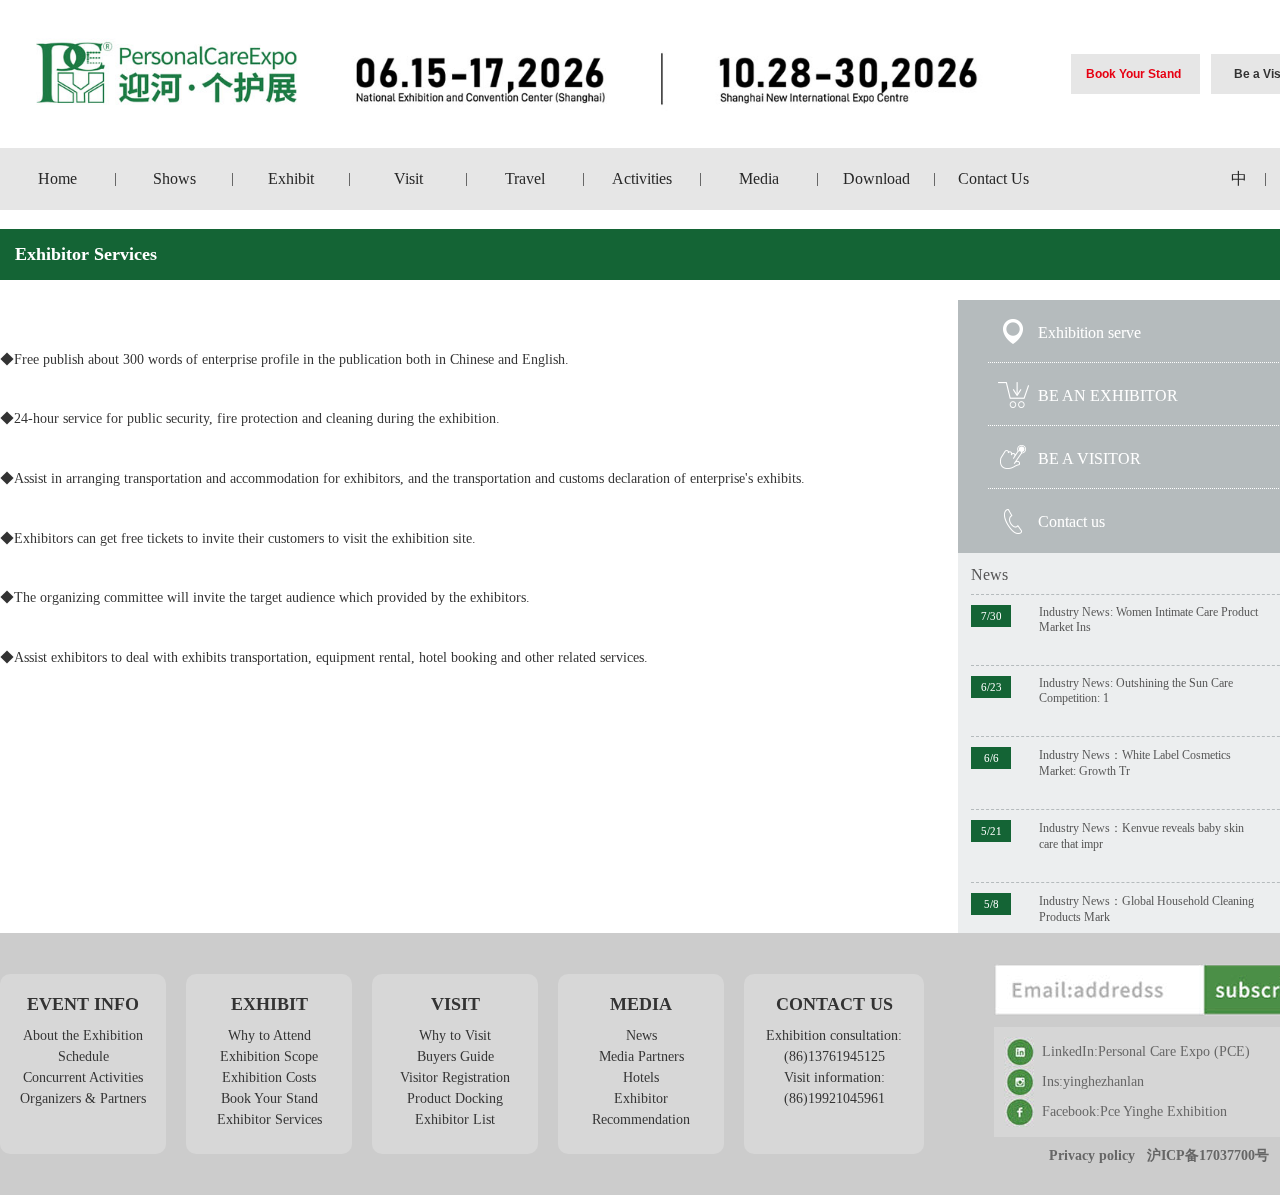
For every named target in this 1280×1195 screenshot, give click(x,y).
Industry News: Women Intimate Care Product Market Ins (1148, 619)
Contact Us (993, 178)
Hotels (641, 1077)
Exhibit (291, 178)
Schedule (83, 1056)
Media (759, 178)
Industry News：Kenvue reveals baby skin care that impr (1141, 836)
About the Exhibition (83, 1035)
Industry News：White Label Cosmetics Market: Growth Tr (1135, 763)
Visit (408, 178)
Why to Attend (269, 1035)
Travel (525, 178)
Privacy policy (1092, 1155)
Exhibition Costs (269, 1077)
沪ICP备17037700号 (1208, 1155)
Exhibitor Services (269, 1119)
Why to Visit (455, 1035)
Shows (174, 178)
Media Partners (641, 1056)
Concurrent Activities (83, 1077)
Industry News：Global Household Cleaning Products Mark (1146, 909)
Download (876, 178)
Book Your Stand (1133, 74)
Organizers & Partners (83, 1098)
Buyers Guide (455, 1056)
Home (57, 178)
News (989, 574)
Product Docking (455, 1098)
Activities (642, 178)
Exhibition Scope (269, 1056)
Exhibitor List (455, 1119)
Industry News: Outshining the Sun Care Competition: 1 (1136, 690)
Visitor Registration (455, 1077)
